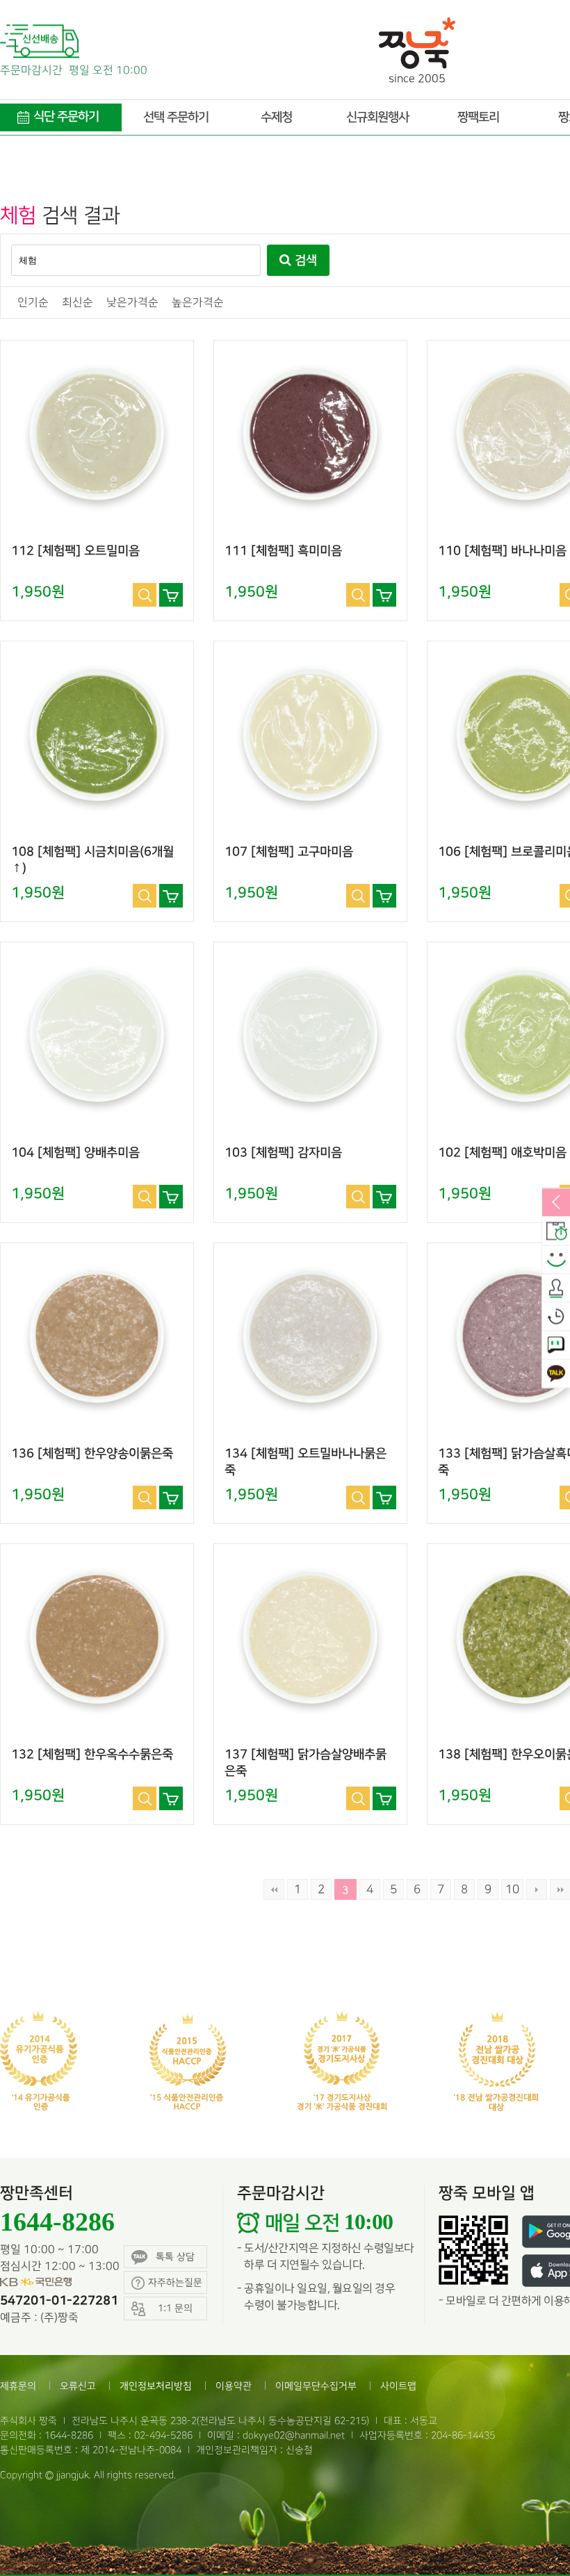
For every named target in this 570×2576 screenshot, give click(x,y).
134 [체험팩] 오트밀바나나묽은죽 (306, 1462)
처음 (274, 1889)
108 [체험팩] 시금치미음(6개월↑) (92, 860)
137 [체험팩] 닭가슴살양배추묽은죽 (306, 1763)
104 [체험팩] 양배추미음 (75, 1153)
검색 (304, 261)
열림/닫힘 (556, 1203)
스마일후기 (556, 1260)
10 (512, 1889)
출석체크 (556, 1288)
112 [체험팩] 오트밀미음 (75, 551)
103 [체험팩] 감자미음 (283, 1153)
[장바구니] (171, 595)
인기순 (33, 303)
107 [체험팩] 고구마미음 (289, 852)
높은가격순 (198, 303)
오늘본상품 (556, 1317)
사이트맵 (398, 2386)
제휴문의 (18, 2386)
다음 (537, 1889)
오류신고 (78, 2386)
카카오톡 (556, 1374)
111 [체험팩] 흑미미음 (283, 551)
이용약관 (234, 2386)
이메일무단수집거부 (316, 2386)
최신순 (78, 303)
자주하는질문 (175, 2282)
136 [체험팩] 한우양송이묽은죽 (92, 1454)
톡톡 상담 (175, 2257)
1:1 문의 (556, 1345)
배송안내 (556, 1231)
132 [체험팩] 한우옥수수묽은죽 (92, 1755)
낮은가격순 (132, 303)
